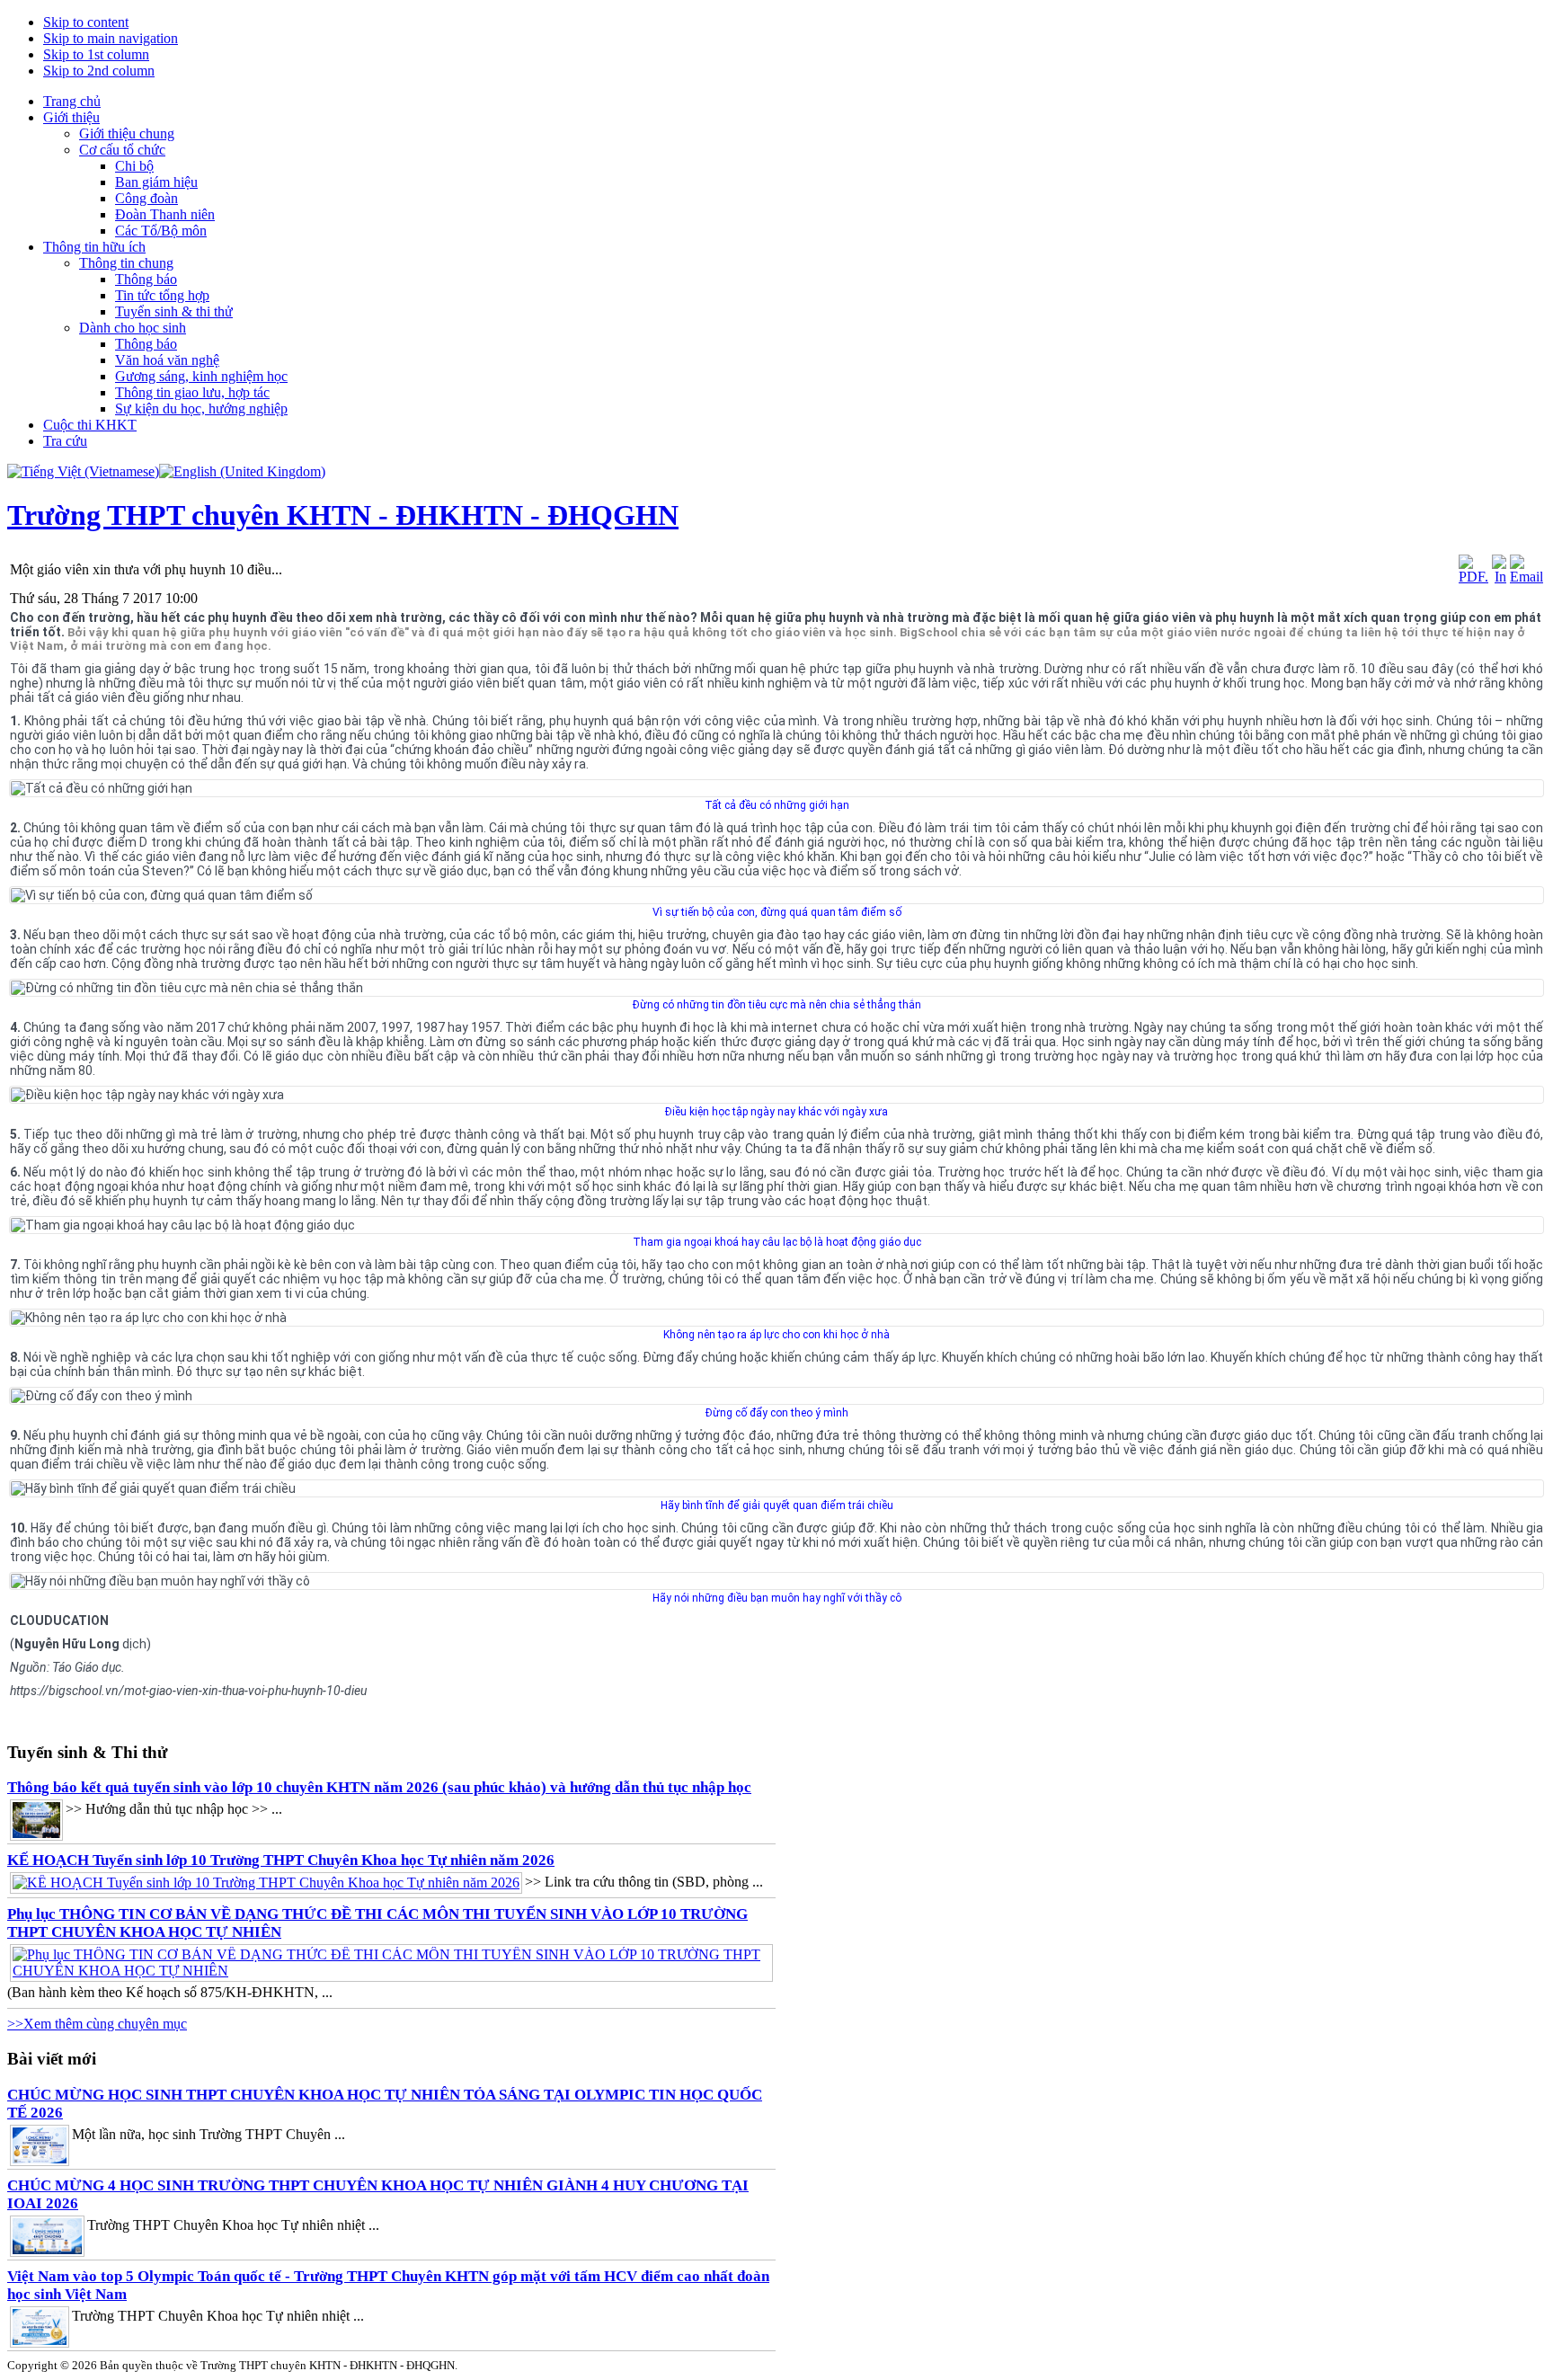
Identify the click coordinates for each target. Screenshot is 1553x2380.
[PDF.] (1473, 577)
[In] (1499, 577)
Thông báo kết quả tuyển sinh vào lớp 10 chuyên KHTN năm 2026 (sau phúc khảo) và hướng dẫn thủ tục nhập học (379, 1787)
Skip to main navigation (111, 38)
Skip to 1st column (96, 54)
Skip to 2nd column (99, 71)
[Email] (1526, 577)
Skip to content (86, 22)
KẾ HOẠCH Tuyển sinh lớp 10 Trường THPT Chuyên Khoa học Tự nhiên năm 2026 (281, 1860)
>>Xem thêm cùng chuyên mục (97, 2024)
